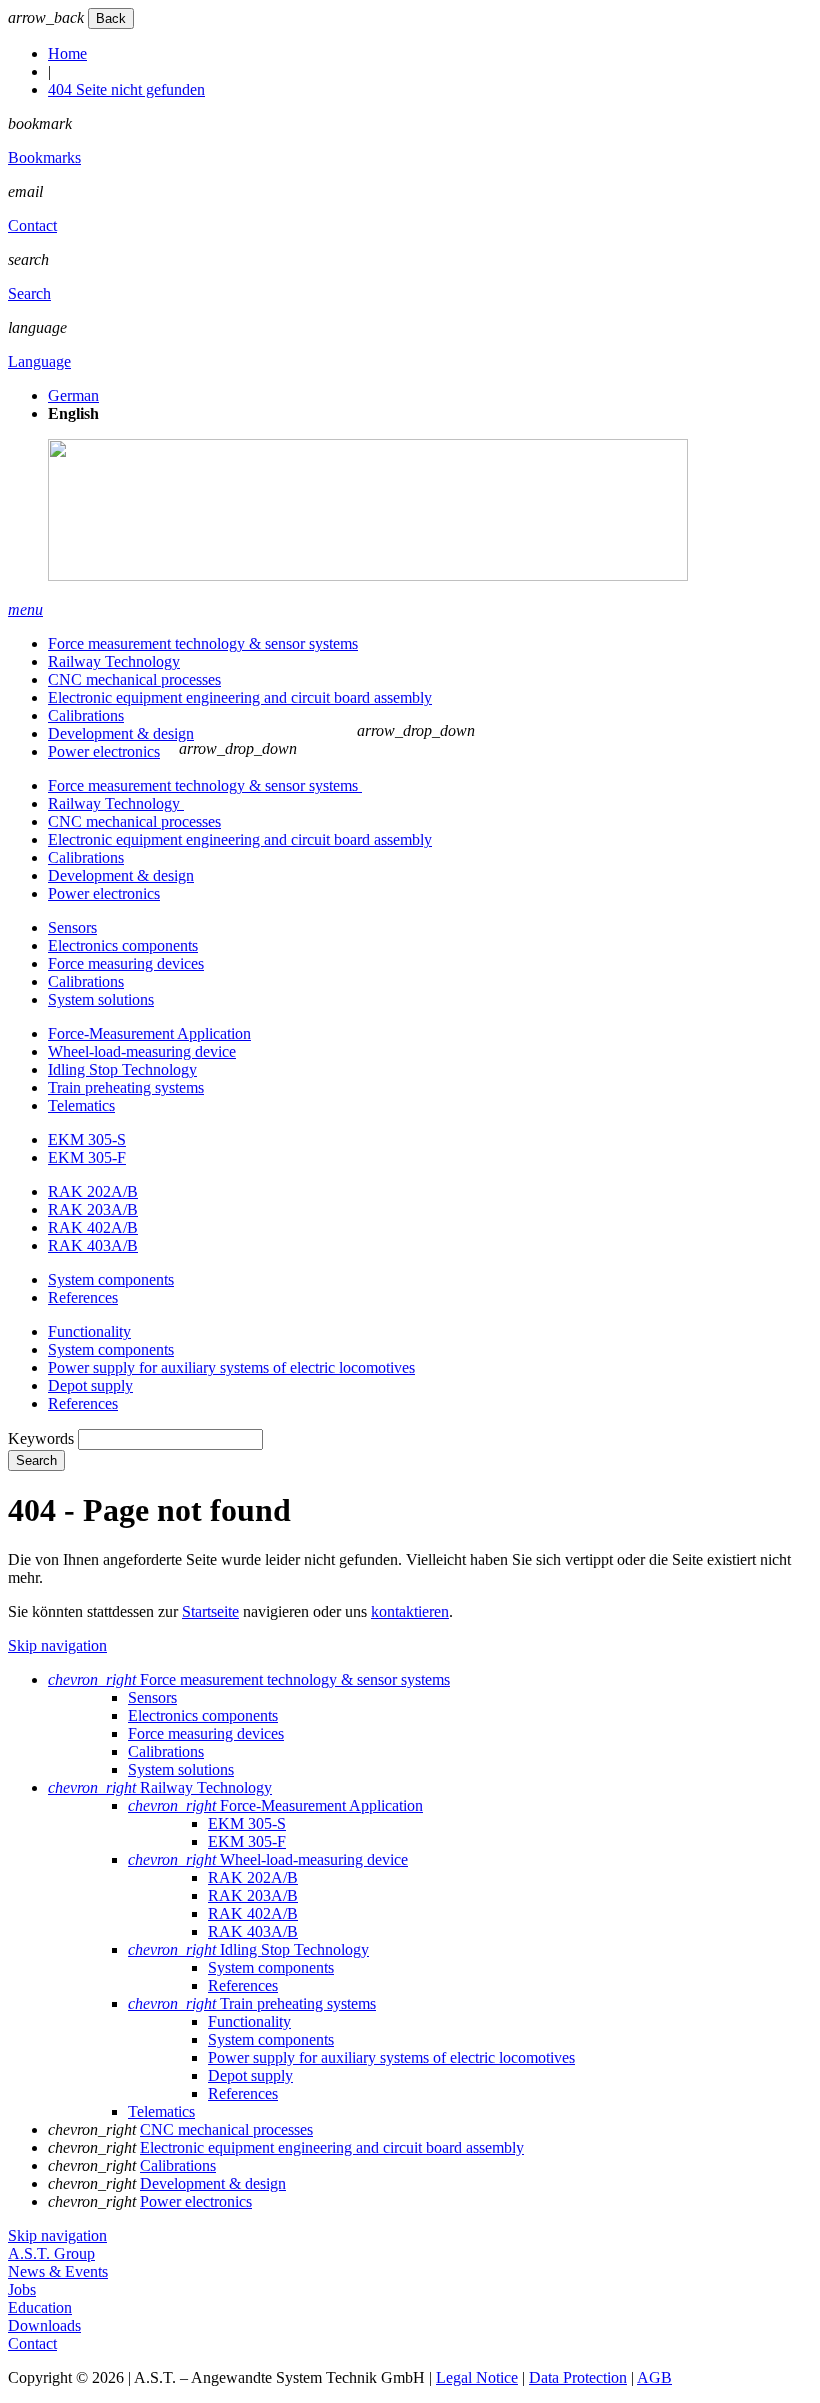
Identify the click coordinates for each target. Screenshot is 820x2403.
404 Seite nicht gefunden (126, 89)
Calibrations (86, 715)
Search (29, 293)
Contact (32, 225)
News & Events (58, 2271)
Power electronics (104, 751)
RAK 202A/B (93, 1191)
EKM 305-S (87, 1139)
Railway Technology (114, 661)
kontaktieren (410, 1611)
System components (111, 1279)
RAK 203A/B (93, 1209)
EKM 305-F (87, 1157)
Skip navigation (57, 1645)
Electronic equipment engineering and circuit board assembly (240, 697)
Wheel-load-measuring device (142, 1051)
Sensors (72, 927)
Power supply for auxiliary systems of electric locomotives (231, 1367)
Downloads (44, 2325)
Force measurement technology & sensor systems (203, 643)
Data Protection (578, 2377)
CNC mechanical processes (134, 679)
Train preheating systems (126, 1087)
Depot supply (90, 1385)
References (83, 1297)
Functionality (89, 1331)
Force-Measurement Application (149, 1033)
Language (39, 361)
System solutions (101, 999)
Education (40, 2307)
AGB (654, 2377)
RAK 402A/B (93, 1227)
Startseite (210, 1611)
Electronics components (123, 945)
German (73, 395)
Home (67, 53)
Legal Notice (477, 2377)
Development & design (121, 733)
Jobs (22, 2289)
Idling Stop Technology (122, 1069)
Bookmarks (44, 157)
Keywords (41, 1438)
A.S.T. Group (51, 2253)
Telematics (81, 1105)
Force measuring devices (126, 963)
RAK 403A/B (93, 1245)
